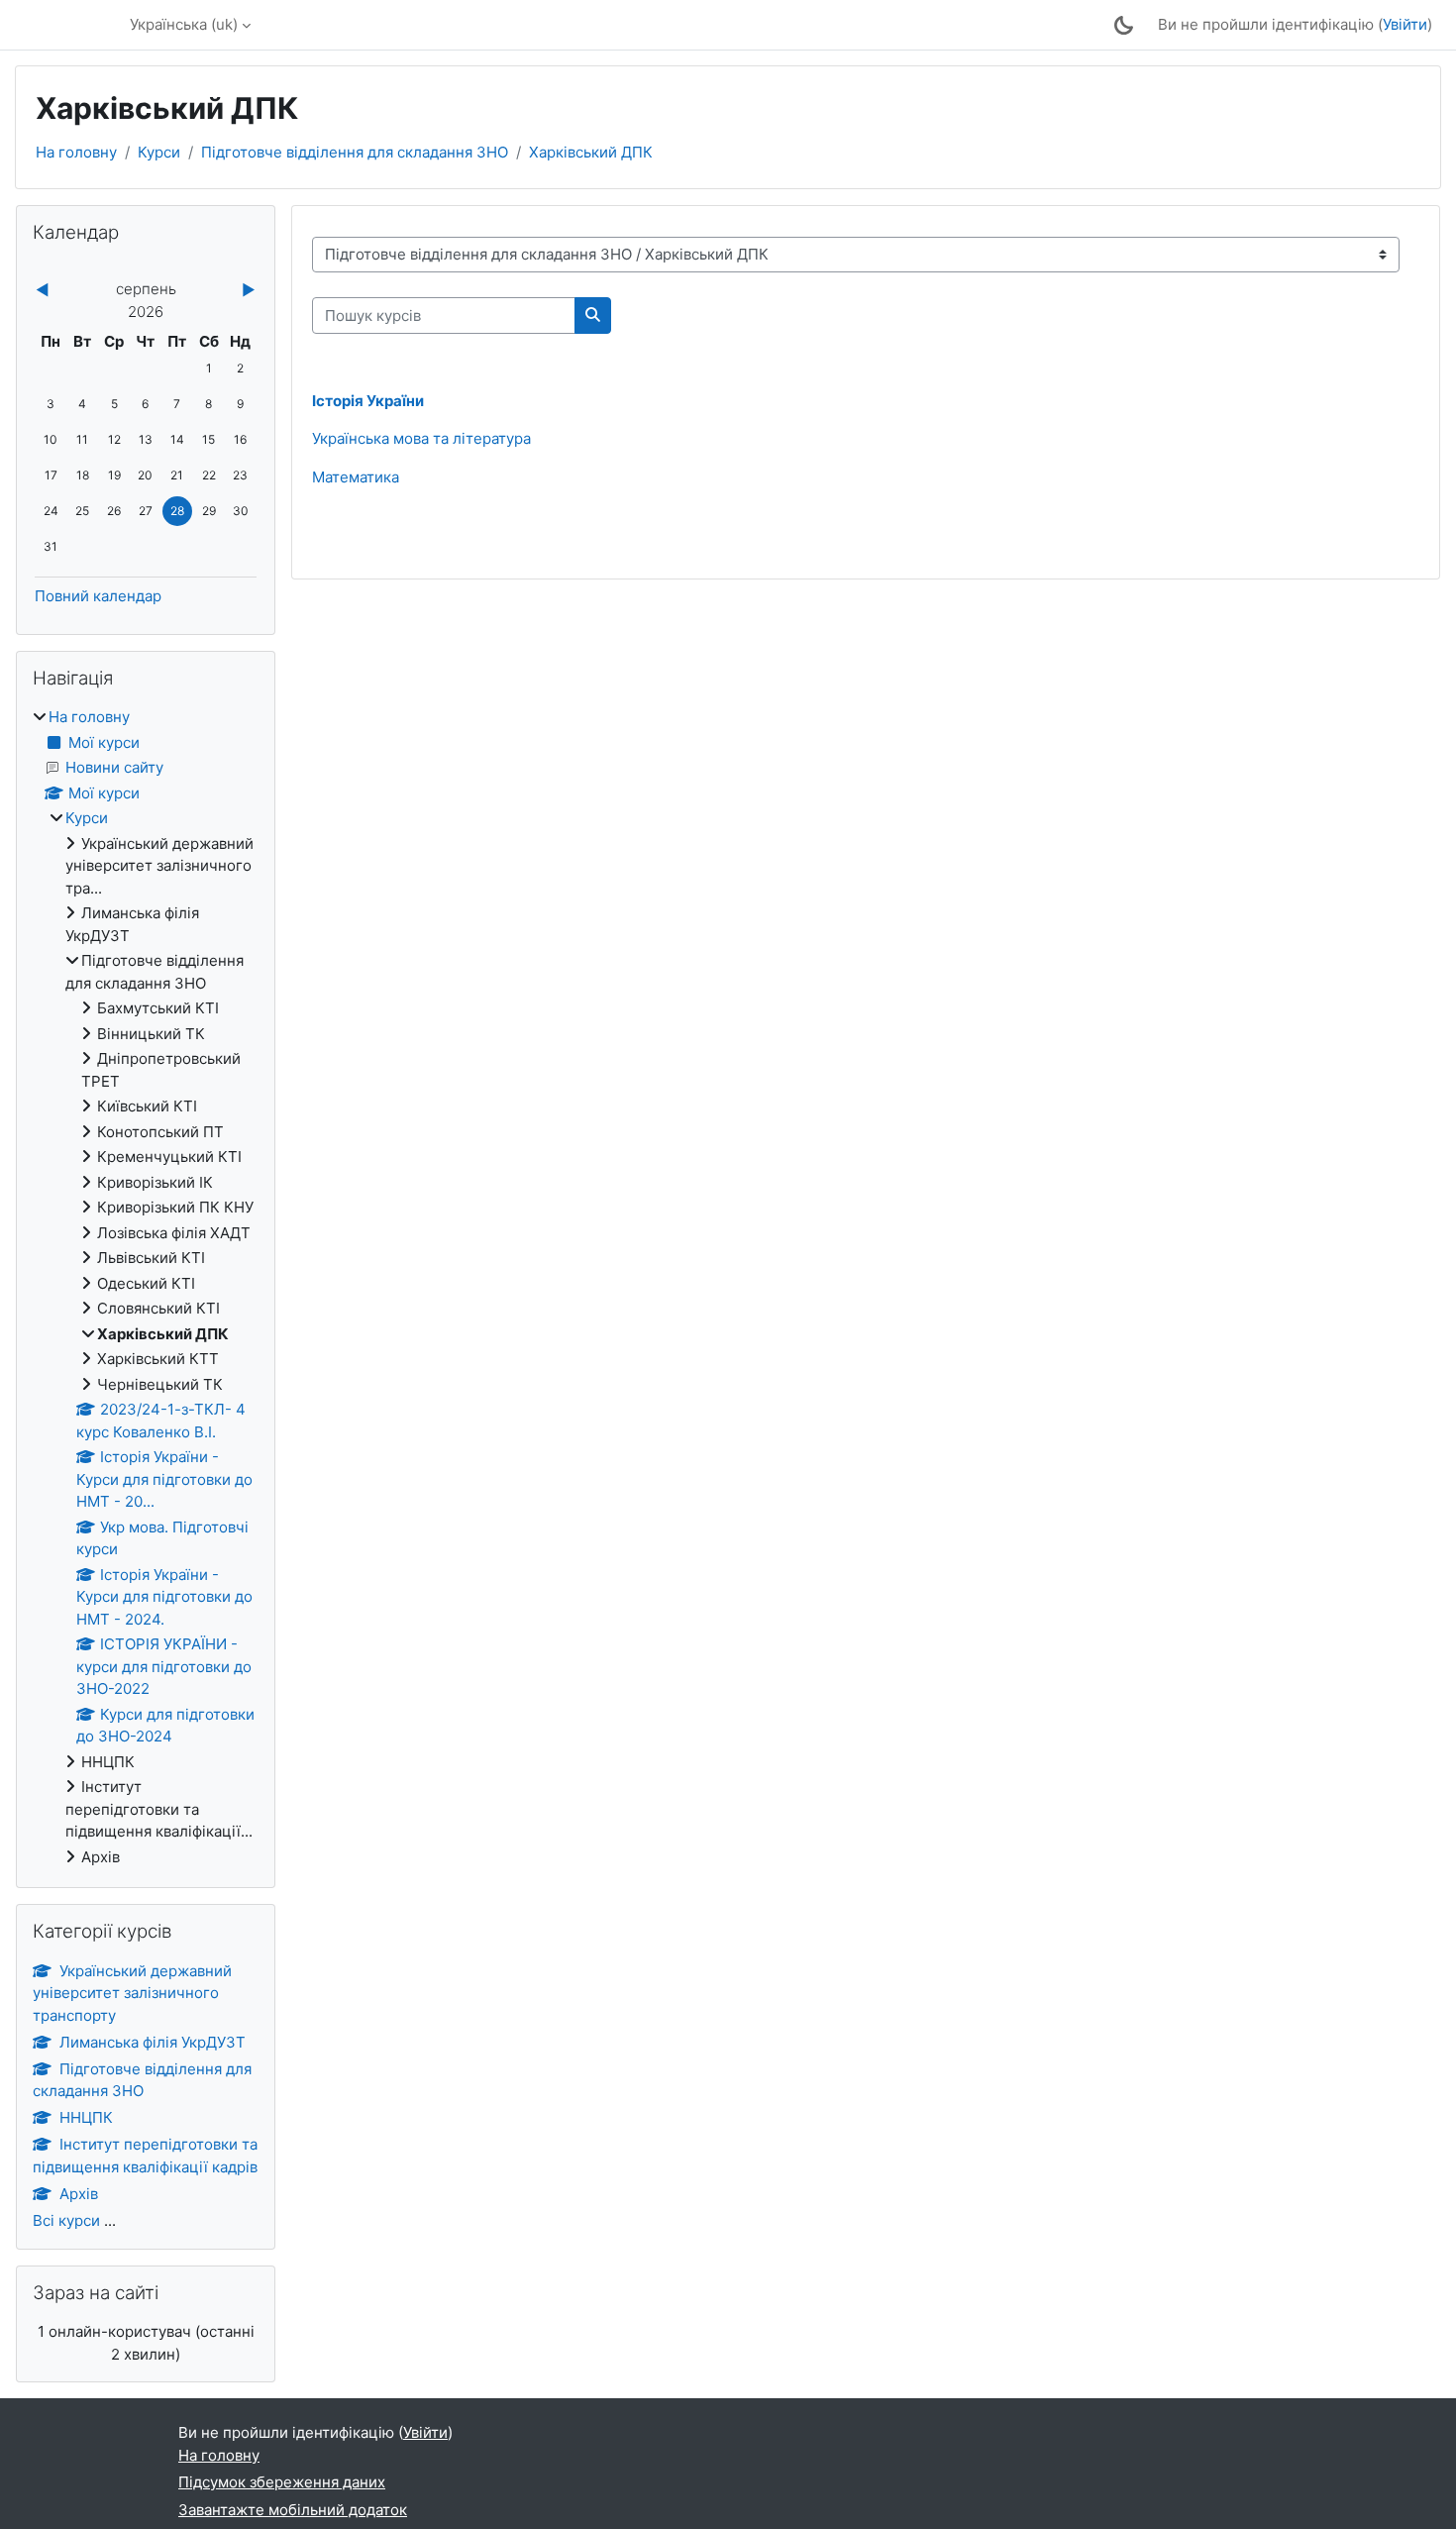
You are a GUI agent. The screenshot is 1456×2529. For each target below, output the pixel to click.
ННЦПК (86, 2117)
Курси (159, 152)
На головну (76, 152)
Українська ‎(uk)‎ (184, 24)
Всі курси (66, 2220)
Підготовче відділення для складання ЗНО (355, 152)
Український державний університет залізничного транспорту (132, 1993)
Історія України (368, 401)
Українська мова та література (421, 438)
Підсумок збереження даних (282, 2482)
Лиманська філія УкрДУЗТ (153, 2042)
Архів (79, 2194)
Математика (356, 477)
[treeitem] (146, 1287)
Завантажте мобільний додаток (293, 2510)
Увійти (1405, 24)
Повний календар (98, 596)
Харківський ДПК (591, 152)
